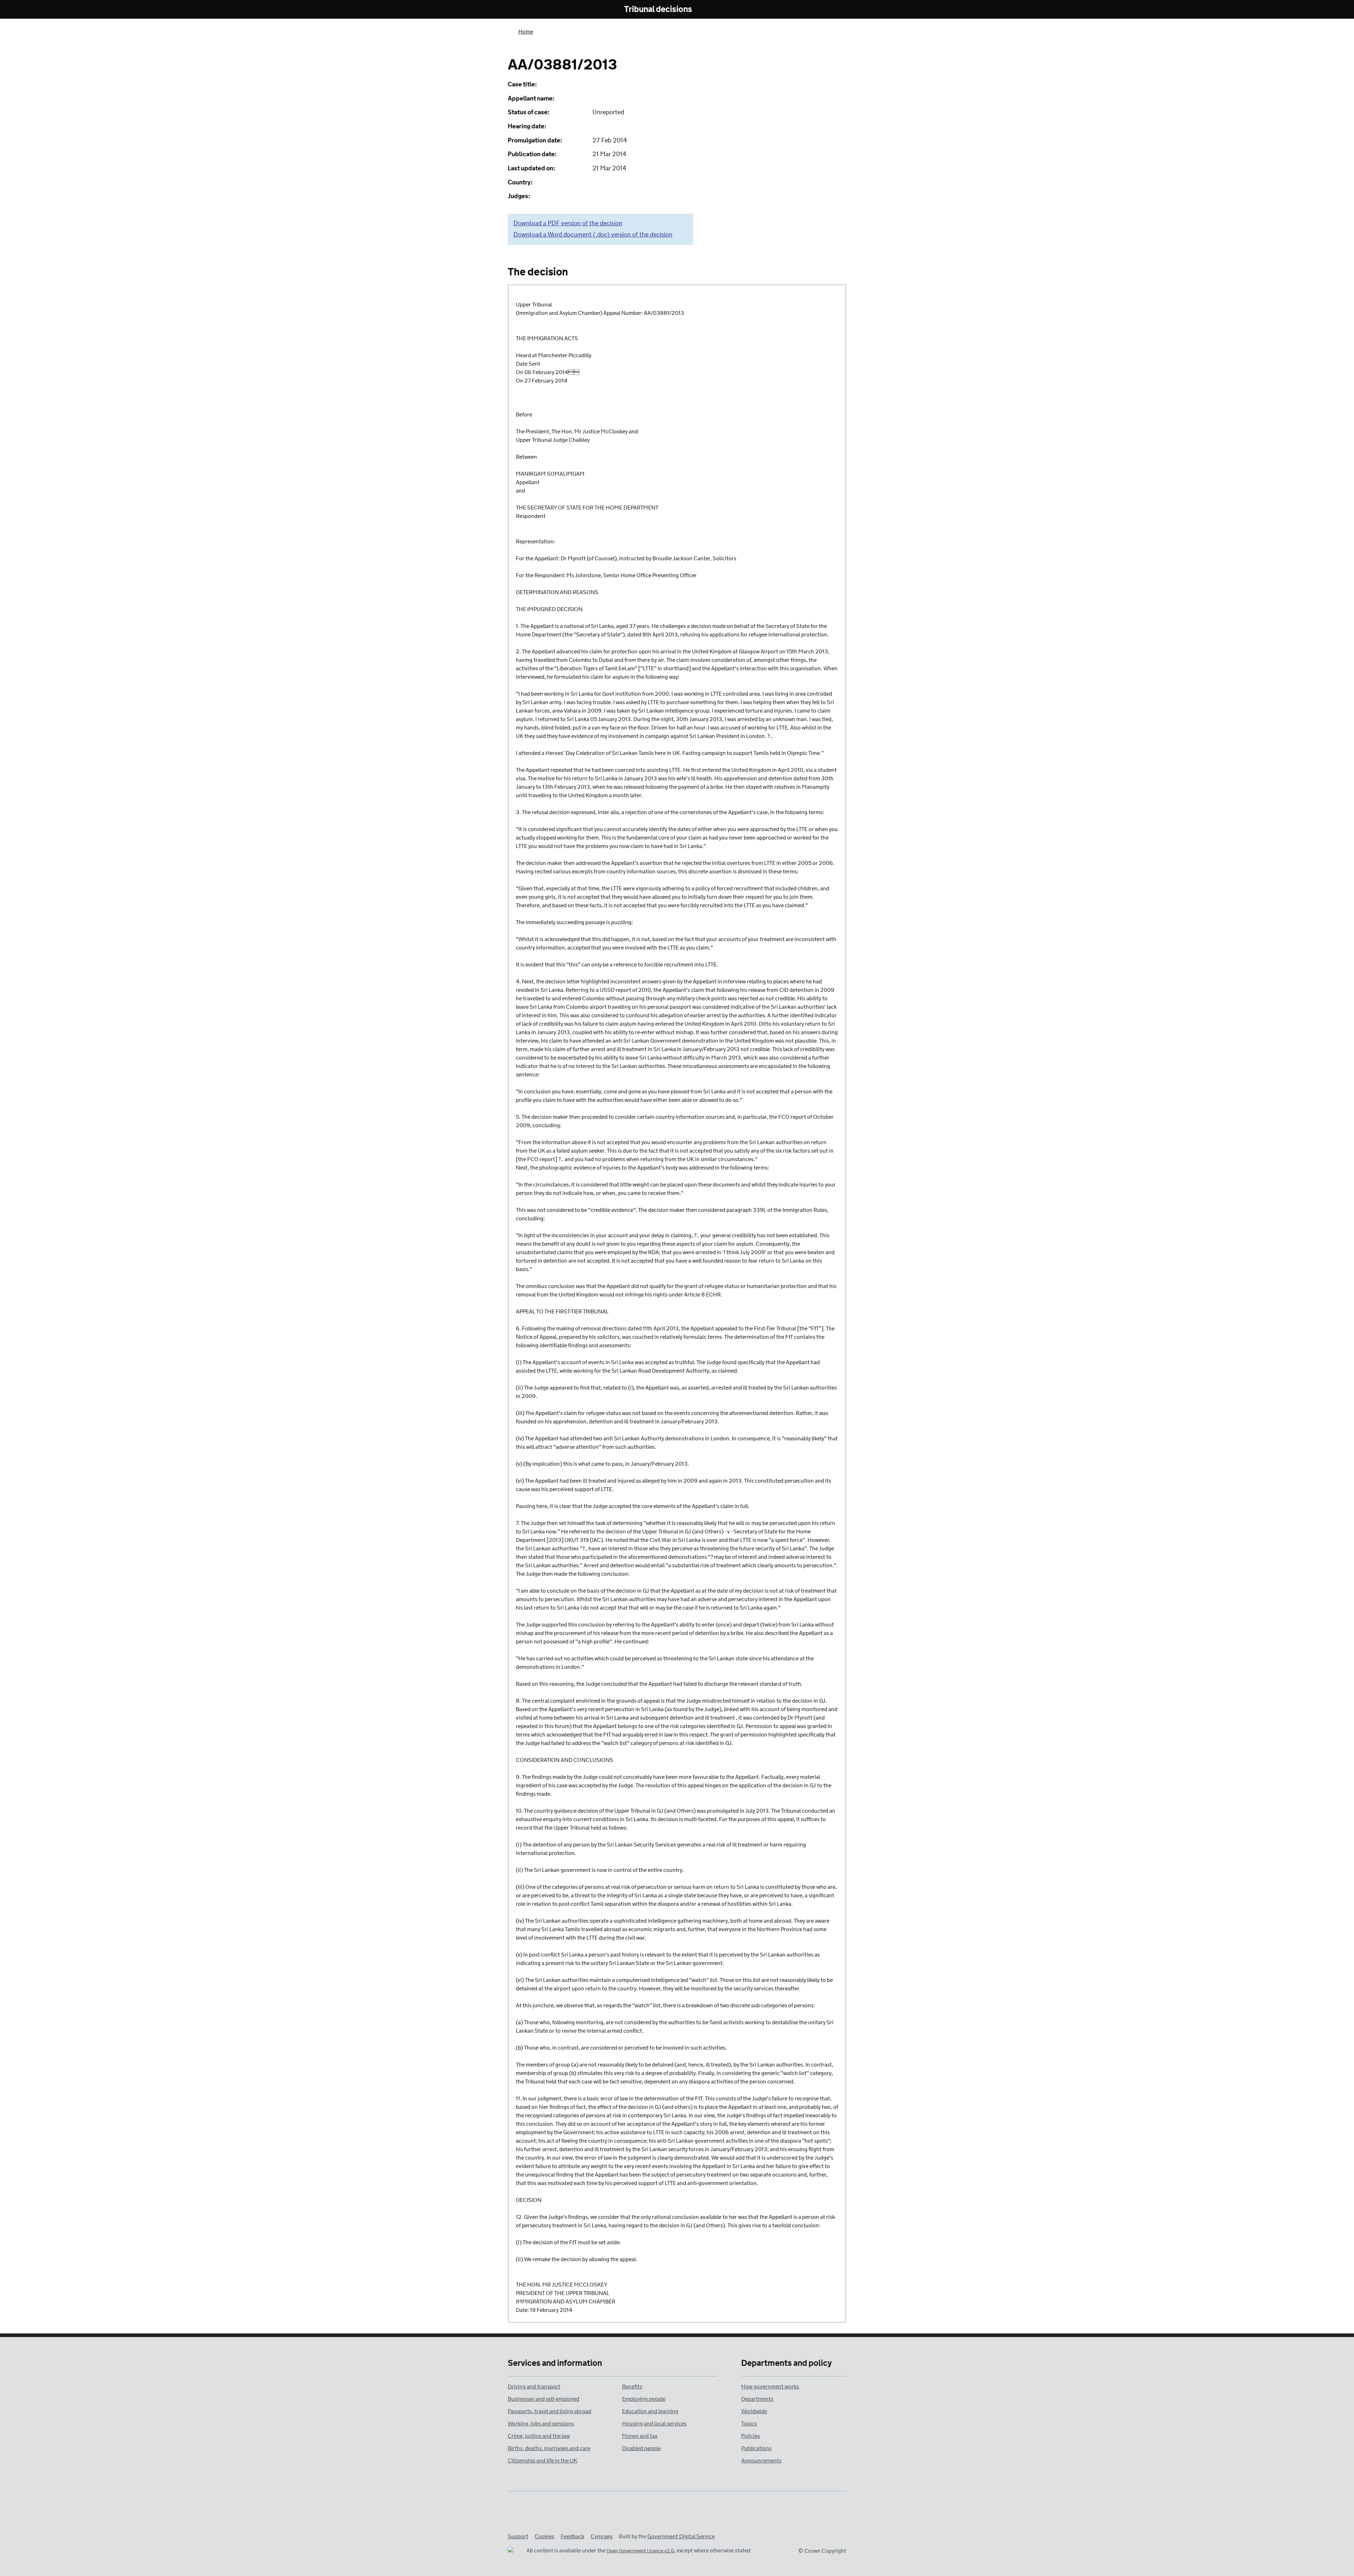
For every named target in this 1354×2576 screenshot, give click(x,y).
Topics (749, 2424)
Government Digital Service (681, 2537)
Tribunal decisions (658, 10)
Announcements (761, 2461)
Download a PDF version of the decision (568, 224)
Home (526, 32)
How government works (770, 2387)
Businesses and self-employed (544, 2399)
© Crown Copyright (822, 2551)
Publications (756, 2449)
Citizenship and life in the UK (542, 2461)
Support (518, 2537)
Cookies (544, 2537)
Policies (751, 2436)
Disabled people (641, 2449)
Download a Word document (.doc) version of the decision (593, 235)
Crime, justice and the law (539, 2436)
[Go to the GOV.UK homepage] (537, 10)
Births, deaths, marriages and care (549, 2449)
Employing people (644, 2399)
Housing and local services (654, 2424)
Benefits (632, 2387)
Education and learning (650, 2412)
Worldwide (754, 2412)
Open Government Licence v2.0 (640, 2551)
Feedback (572, 2537)
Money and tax (640, 2436)
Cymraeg (602, 2537)
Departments (757, 2399)
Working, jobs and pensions (541, 2424)
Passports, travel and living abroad (550, 2412)
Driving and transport (534, 2387)
